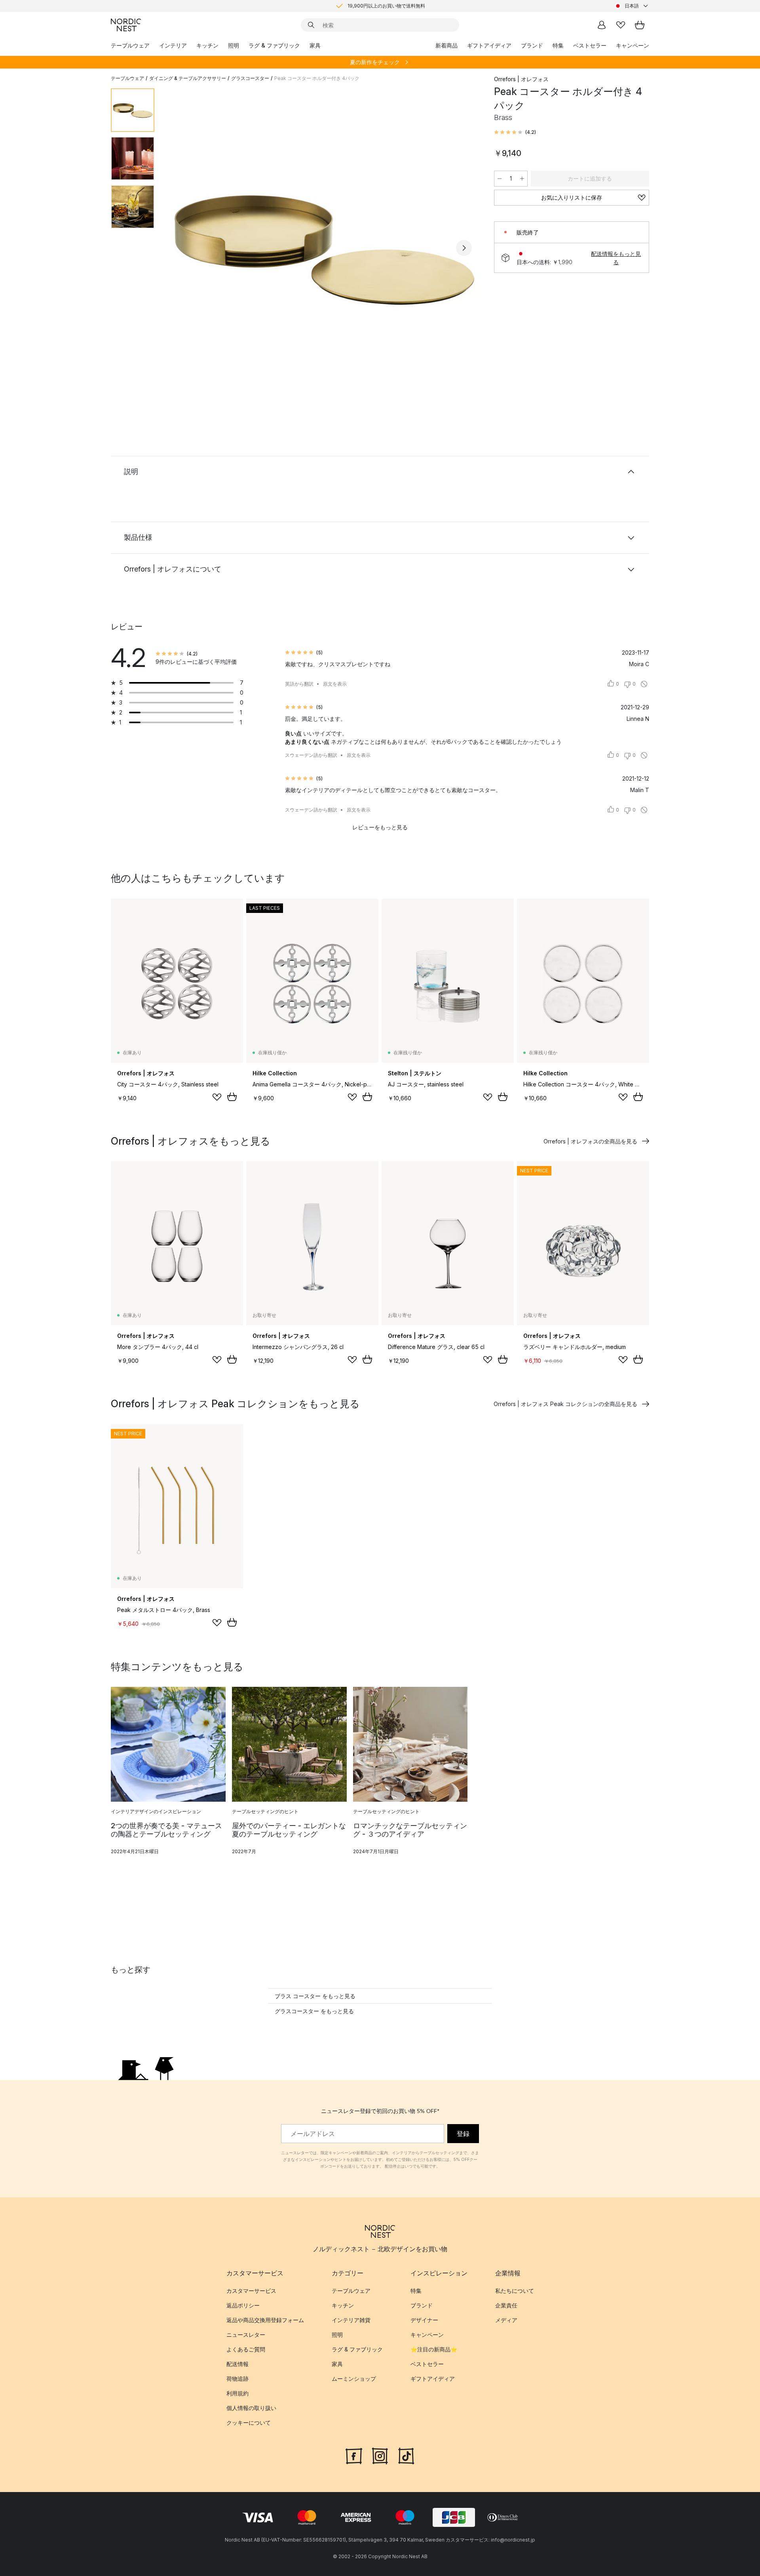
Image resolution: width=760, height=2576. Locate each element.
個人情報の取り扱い (251, 2408)
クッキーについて (249, 2423)
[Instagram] (380, 2455)
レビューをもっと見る (380, 827)
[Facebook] (354, 2455)
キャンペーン (633, 45)
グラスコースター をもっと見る (314, 2011)
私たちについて (515, 2291)
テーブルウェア (130, 45)
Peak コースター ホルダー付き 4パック (317, 78)
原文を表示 (335, 684)
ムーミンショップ (354, 2379)
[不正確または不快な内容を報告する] (644, 684)
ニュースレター (246, 2335)
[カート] (640, 25)
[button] (515, 132)
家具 (315, 45)
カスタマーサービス (251, 2291)
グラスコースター (250, 78)
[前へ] (181, 248)
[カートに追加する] (232, 1097)
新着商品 (446, 45)
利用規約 (237, 2393)
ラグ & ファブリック (274, 45)
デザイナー (424, 2320)
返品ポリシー (243, 2305)
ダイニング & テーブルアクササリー (188, 78)
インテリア (173, 45)
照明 (234, 45)
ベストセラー (590, 45)
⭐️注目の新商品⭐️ (434, 2349)
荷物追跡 (237, 2379)
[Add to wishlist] (217, 1097)
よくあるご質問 (246, 2349)
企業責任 (506, 2305)
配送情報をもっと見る (616, 258)
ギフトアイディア (489, 45)
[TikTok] (406, 2455)
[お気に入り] (621, 25)
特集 (558, 45)
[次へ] (464, 248)
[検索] (311, 25)
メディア (506, 2320)
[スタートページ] (126, 25)
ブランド (532, 45)
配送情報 (237, 2364)
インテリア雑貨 (351, 2320)
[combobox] (632, 6)
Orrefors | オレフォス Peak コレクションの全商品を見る (565, 1404)
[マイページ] (602, 25)
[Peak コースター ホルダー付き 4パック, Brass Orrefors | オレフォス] (323, 247)
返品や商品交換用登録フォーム (265, 2320)
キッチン (207, 45)
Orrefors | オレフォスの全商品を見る (590, 1141)
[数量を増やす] (522, 179)
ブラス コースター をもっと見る (315, 1996)
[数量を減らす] (500, 179)
